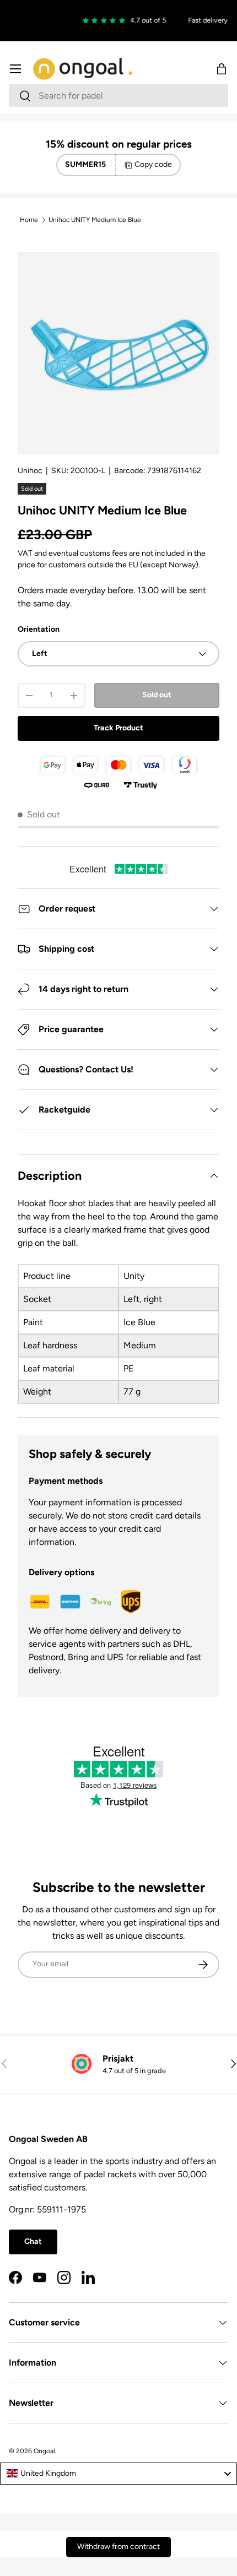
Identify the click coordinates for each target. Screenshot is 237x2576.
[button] (222, 69)
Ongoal (44, 2451)
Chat (33, 2241)
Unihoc (30, 471)
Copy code (153, 164)
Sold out (157, 695)
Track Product (118, 728)
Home (29, 220)
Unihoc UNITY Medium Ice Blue (95, 220)
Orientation (39, 629)
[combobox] (118, 96)
